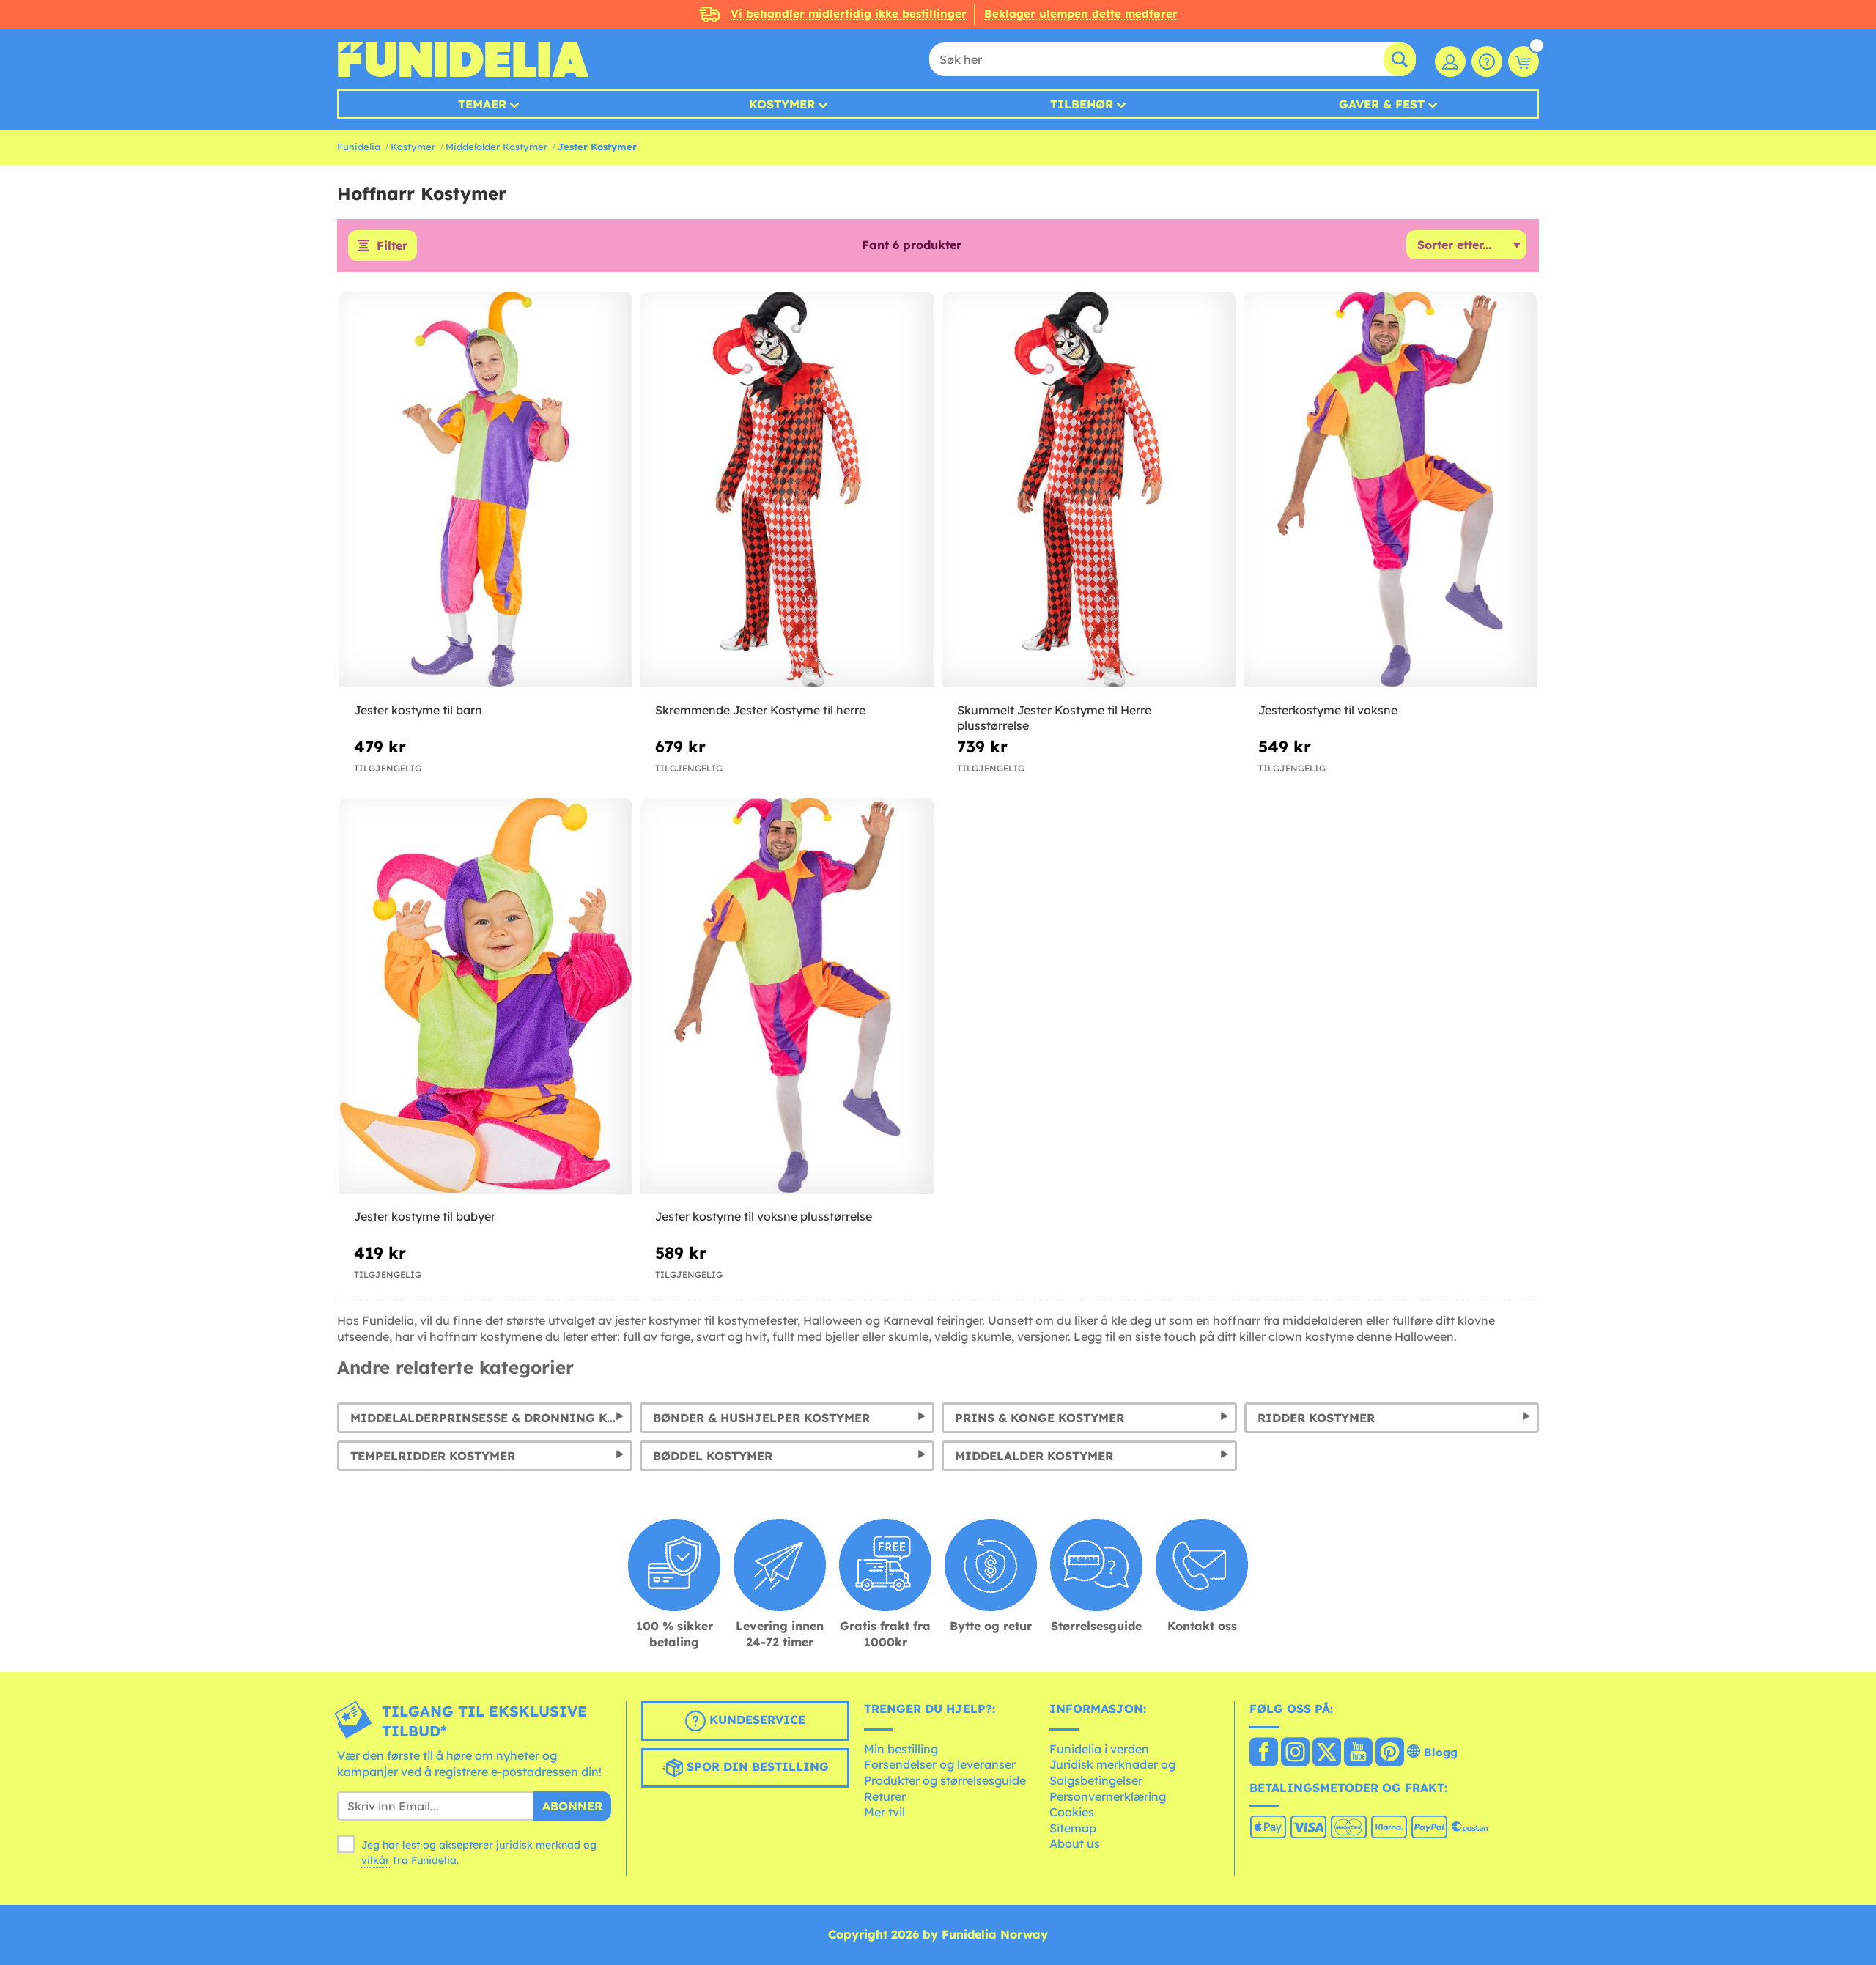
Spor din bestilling (756, 1766)
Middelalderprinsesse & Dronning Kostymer (491, 1418)
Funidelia (359, 147)
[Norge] (1264, 1753)
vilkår (376, 1860)
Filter (392, 245)
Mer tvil (885, 1812)
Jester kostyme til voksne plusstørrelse (764, 1216)
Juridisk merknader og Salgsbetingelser (1112, 1772)
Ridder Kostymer (1316, 1418)
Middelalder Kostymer (496, 147)
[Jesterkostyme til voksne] (1390, 490)
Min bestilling (901, 1749)
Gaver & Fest (1382, 104)
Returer (885, 1796)
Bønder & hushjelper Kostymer (761, 1418)
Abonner (572, 1806)
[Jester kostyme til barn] (486, 490)
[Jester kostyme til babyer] (486, 996)
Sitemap (1073, 1828)
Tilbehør (1082, 104)
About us (1075, 1843)
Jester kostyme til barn (418, 710)
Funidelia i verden (1099, 1749)
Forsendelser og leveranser (940, 1764)
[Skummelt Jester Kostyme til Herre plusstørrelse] (1089, 490)
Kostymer (782, 104)
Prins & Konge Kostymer (1039, 1418)
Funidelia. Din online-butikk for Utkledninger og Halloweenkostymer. (463, 59)
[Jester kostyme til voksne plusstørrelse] (787, 996)
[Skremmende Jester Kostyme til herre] (787, 490)
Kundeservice (756, 1720)
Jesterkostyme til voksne (1328, 710)
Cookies (1072, 1812)
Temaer (482, 104)
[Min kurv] (1524, 62)
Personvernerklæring (1108, 1796)
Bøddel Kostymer (713, 1456)
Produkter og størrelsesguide (945, 1780)
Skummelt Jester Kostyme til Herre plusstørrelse (1054, 718)
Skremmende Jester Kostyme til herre (760, 710)
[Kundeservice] (1487, 62)
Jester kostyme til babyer (425, 1216)
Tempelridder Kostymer (433, 1456)
